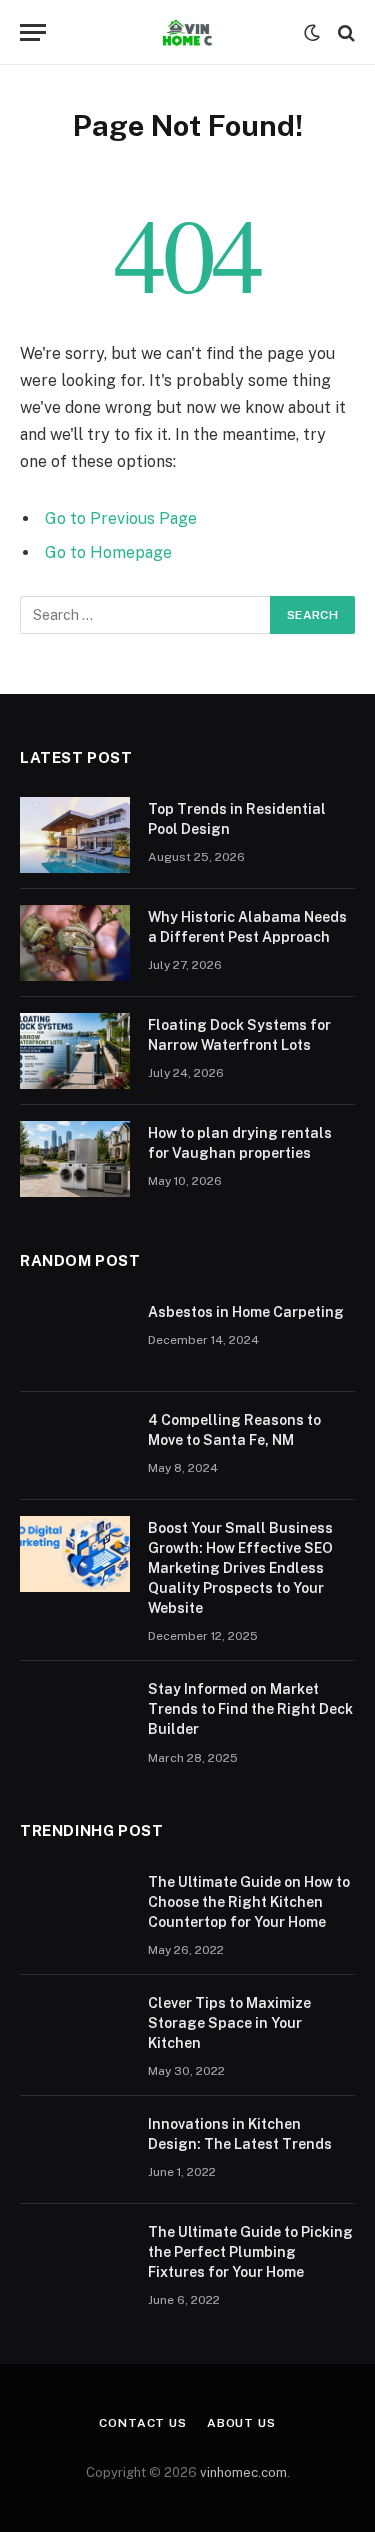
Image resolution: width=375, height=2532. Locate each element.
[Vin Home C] (187, 32)
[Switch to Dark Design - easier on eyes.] (312, 33)
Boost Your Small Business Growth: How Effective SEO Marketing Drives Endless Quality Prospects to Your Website (240, 1568)
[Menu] (33, 32)
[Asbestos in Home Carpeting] (75, 1338)
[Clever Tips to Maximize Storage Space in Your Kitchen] (75, 2029)
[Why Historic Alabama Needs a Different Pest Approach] (75, 943)
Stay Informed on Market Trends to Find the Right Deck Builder (250, 1709)
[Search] (344, 32)
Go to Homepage (108, 552)
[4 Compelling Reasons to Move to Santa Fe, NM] (75, 1446)
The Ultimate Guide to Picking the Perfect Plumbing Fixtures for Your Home (250, 2252)
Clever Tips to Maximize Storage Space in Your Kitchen (229, 2023)
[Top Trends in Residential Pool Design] (75, 835)
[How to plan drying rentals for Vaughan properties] (75, 1159)
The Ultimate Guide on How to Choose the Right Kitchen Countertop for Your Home (249, 1902)
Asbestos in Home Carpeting (246, 1312)
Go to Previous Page (121, 518)
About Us (241, 2423)
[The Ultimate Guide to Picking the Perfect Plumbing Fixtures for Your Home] (75, 2258)
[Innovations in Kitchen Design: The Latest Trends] (75, 2150)
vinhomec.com (243, 2472)
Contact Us (142, 2423)
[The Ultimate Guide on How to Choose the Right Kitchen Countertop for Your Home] (75, 1908)
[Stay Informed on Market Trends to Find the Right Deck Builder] (75, 1715)
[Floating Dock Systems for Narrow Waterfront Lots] (75, 1051)
